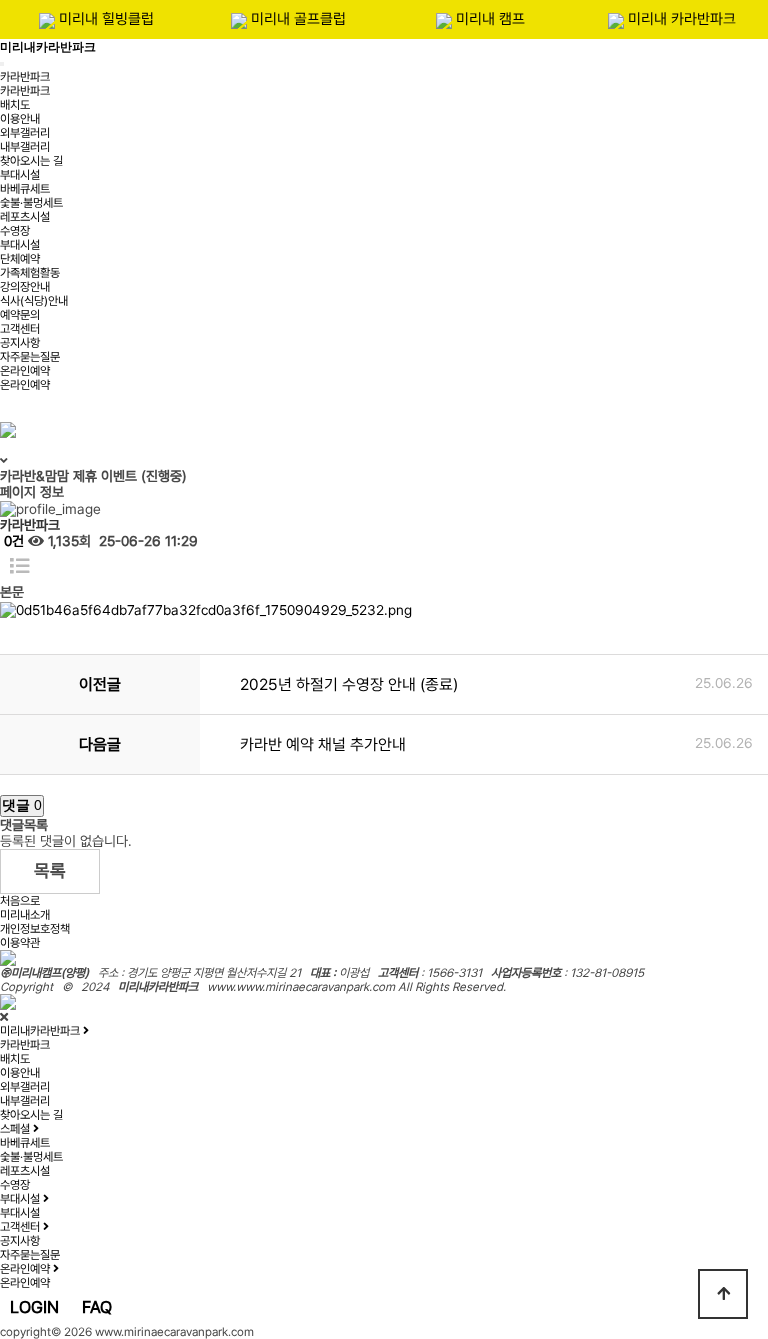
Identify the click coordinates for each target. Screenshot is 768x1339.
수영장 (15, 231)
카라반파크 (25, 77)
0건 (12, 541)
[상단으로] (723, 1294)
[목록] (20, 566)
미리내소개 (25, 915)
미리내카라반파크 (48, 47)
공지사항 (20, 343)
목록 (50, 870)
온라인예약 (25, 371)
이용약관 (20, 943)
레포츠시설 (25, 217)
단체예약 (20, 259)
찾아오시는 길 (31, 161)
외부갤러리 (25, 133)
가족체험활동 (30, 273)
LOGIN (34, 1307)
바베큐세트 (25, 189)
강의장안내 (25, 287)
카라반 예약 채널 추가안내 (323, 744)
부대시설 (20, 175)
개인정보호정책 (35, 929)
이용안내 (20, 119)
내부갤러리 (25, 147)
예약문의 (20, 315)
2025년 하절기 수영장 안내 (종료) (349, 684)
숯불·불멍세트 (31, 203)
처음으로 (20, 901)
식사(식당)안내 (34, 301)
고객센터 (20, 329)
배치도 (15, 105)
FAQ (97, 1307)
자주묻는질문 (30, 357)
